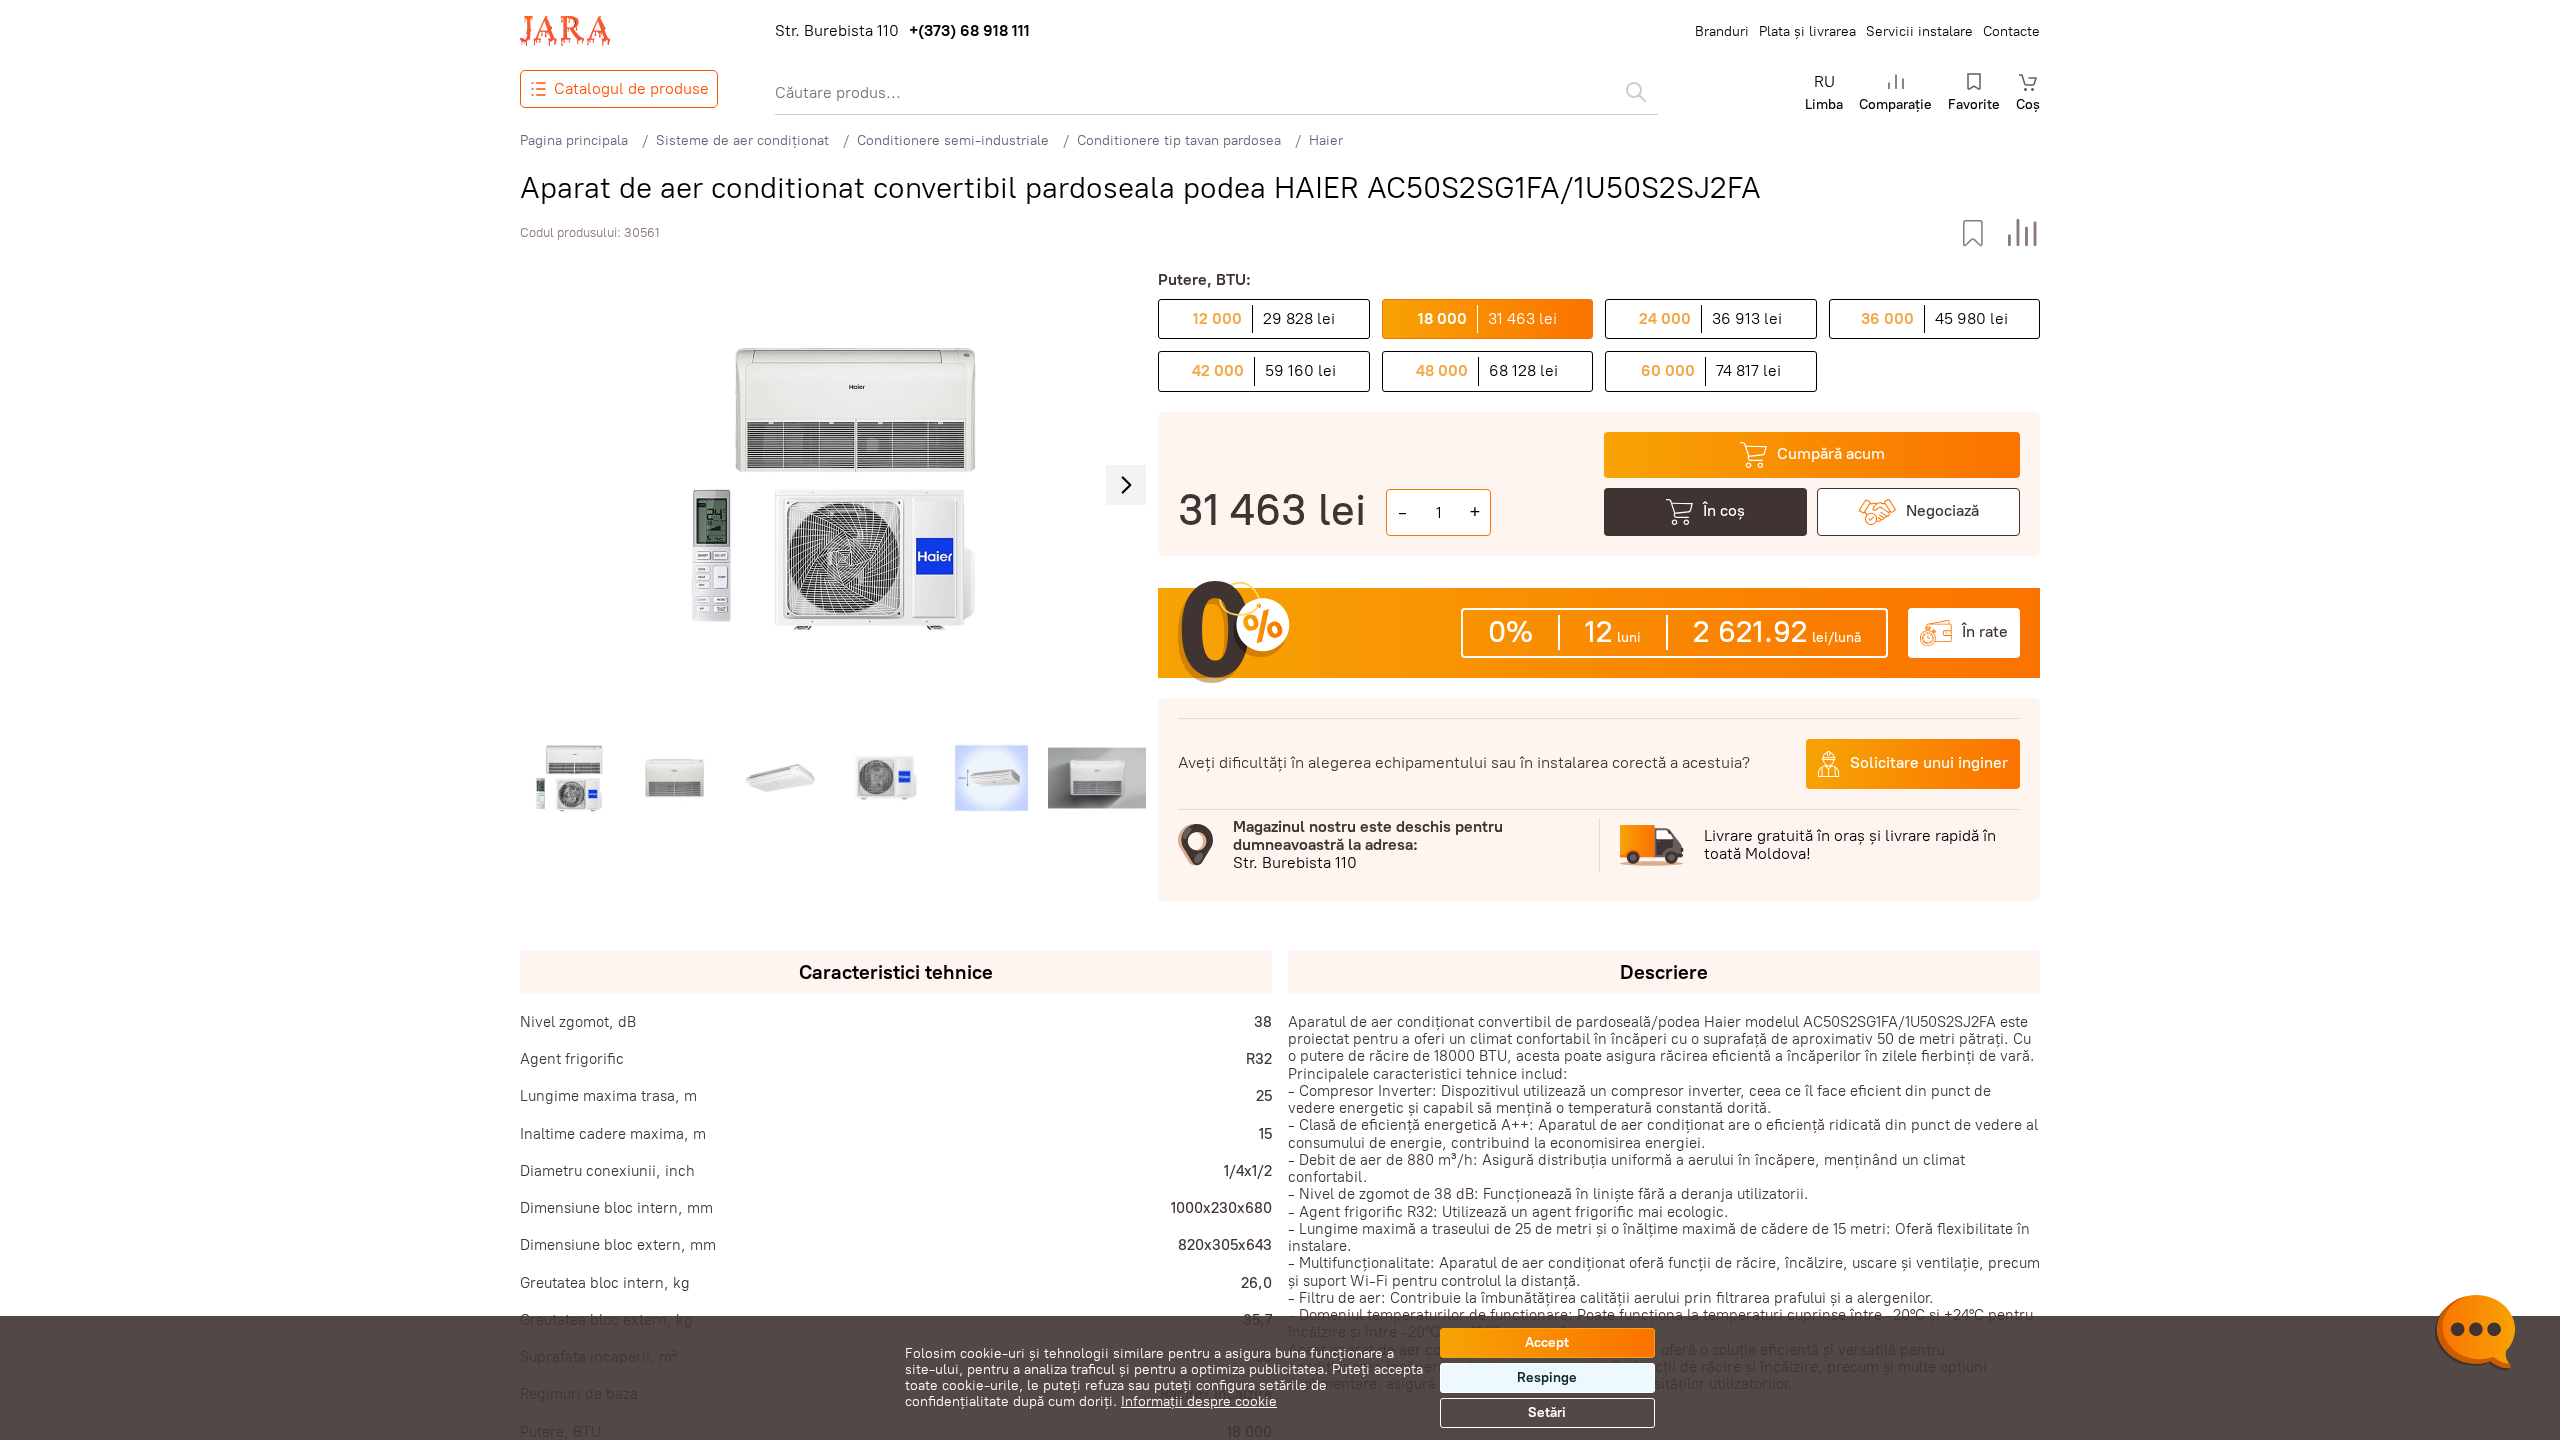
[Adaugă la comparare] (2022, 233)
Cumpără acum (1831, 453)
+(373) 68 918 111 (969, 31)
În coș (1724, 510)
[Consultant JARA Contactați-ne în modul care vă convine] (2475, 1335)
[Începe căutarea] (1636, 92)
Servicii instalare (1919, 31)
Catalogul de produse (631, 88)
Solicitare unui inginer (1929, 762)
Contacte (2011, 31)
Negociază (1942, 510)
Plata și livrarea (1807, 31)
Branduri (1722, 31)
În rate (1985, 631)
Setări (1547, 1412)
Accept (1547, 1342)
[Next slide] (1126, 485)
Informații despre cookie (1199, 1401)
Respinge (1547, 1377)
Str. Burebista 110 (837, 31)
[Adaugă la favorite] (1972, 233)
